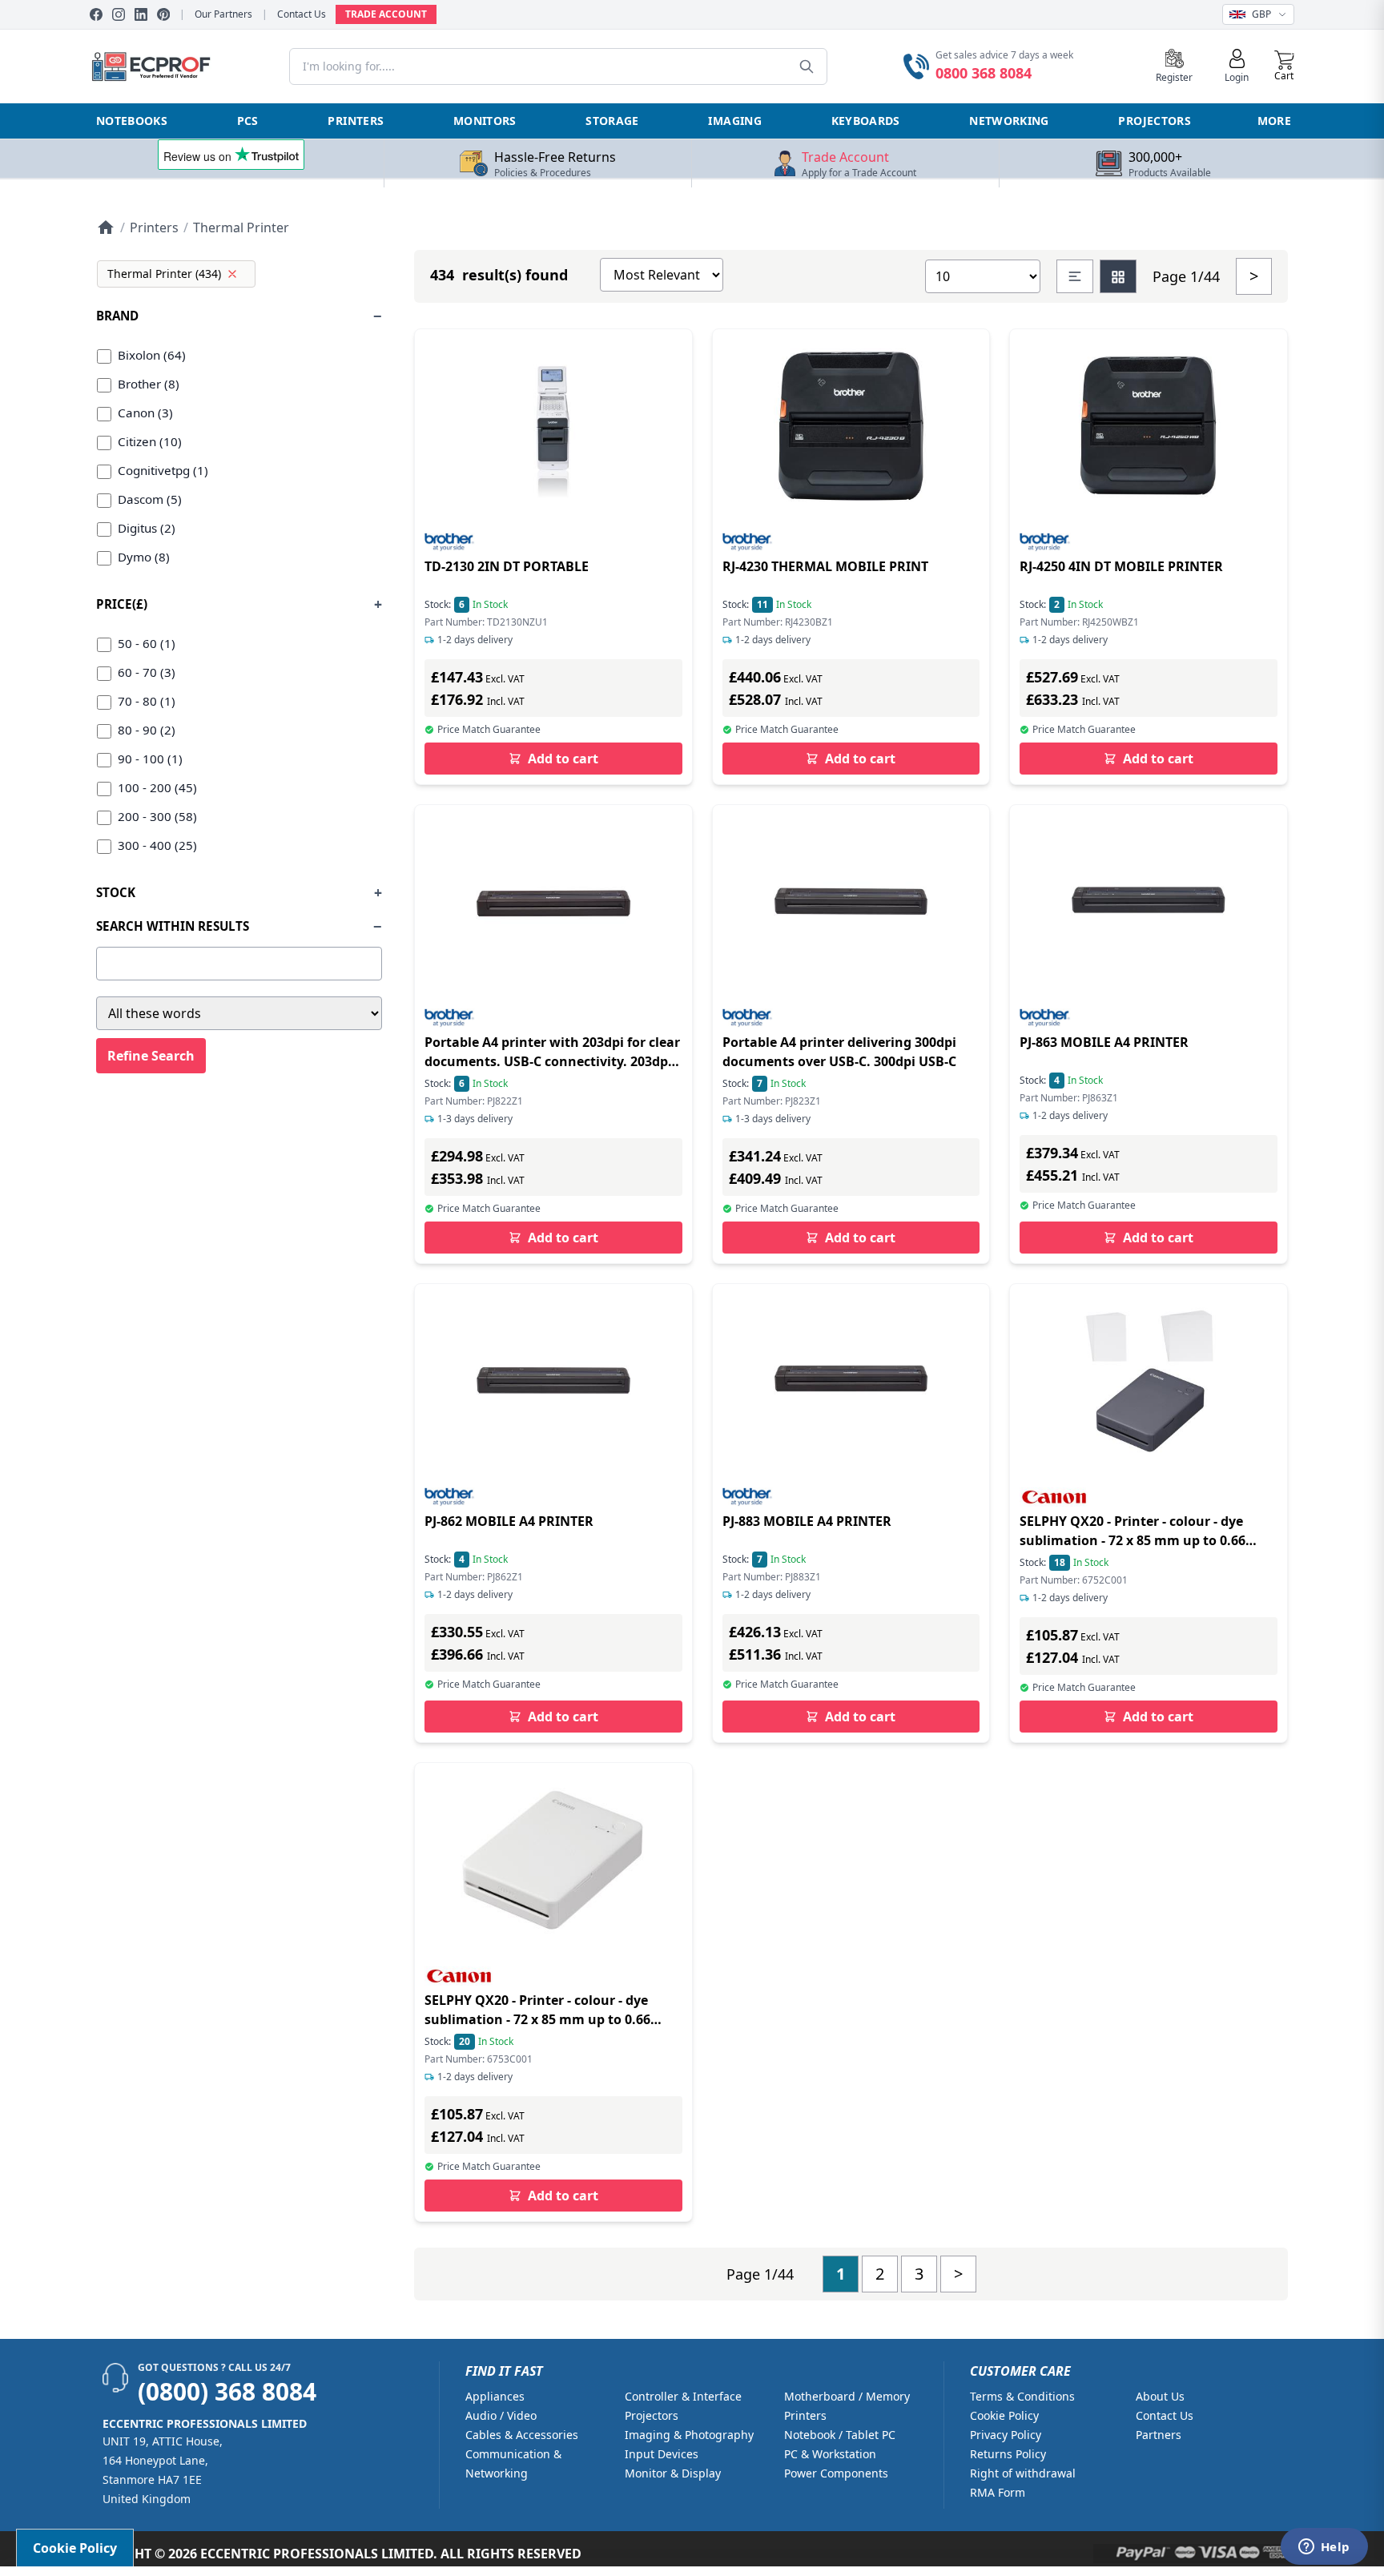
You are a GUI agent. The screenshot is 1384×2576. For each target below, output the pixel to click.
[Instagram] (119, 14)
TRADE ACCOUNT (386, 14)
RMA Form (998, 2492)
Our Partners (223, 14)
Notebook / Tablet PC (840, 2435)
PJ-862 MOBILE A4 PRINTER (509, 1521)
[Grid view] (1118, 276)
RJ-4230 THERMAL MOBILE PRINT (825, 566)
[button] (1284, 66)
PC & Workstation (830, 2454)
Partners (1159, 2435)
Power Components (836, 2473)
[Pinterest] (163, 14)
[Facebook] (96, 14)
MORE (1274, 121)
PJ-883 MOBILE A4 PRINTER (807, 1521)
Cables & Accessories (522, 2435)
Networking (1009, 121)
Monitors (485, 121)
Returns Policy (1008, 2454)
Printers (356, 121)
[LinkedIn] (141, 14)
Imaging (734, 121)
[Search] (807, 66)
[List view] (1075, 276)
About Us (1160, 2396)
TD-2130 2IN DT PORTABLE (507, 566)
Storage (612, 121)
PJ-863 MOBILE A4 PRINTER (1104, 1042)
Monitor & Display (673, 2473)
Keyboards (866, 121)
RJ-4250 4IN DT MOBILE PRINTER (1121, 566)
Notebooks (132, 121)
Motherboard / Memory (847, 2396)
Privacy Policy (1006, 2435)
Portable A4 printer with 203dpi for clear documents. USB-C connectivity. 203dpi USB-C (552, 1061)
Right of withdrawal (1023, 2473)
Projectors (1155, 121)
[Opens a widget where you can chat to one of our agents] (1324, 2548)
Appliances (495, 2396)
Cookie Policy (1004, 2415)
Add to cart (563, 759)
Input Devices (662, 2454)
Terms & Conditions (1022, 2396)
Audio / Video (501, 2415)
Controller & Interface (683, 2396)
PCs (248, 121)
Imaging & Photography (689, 2435)
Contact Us (302, 14)
